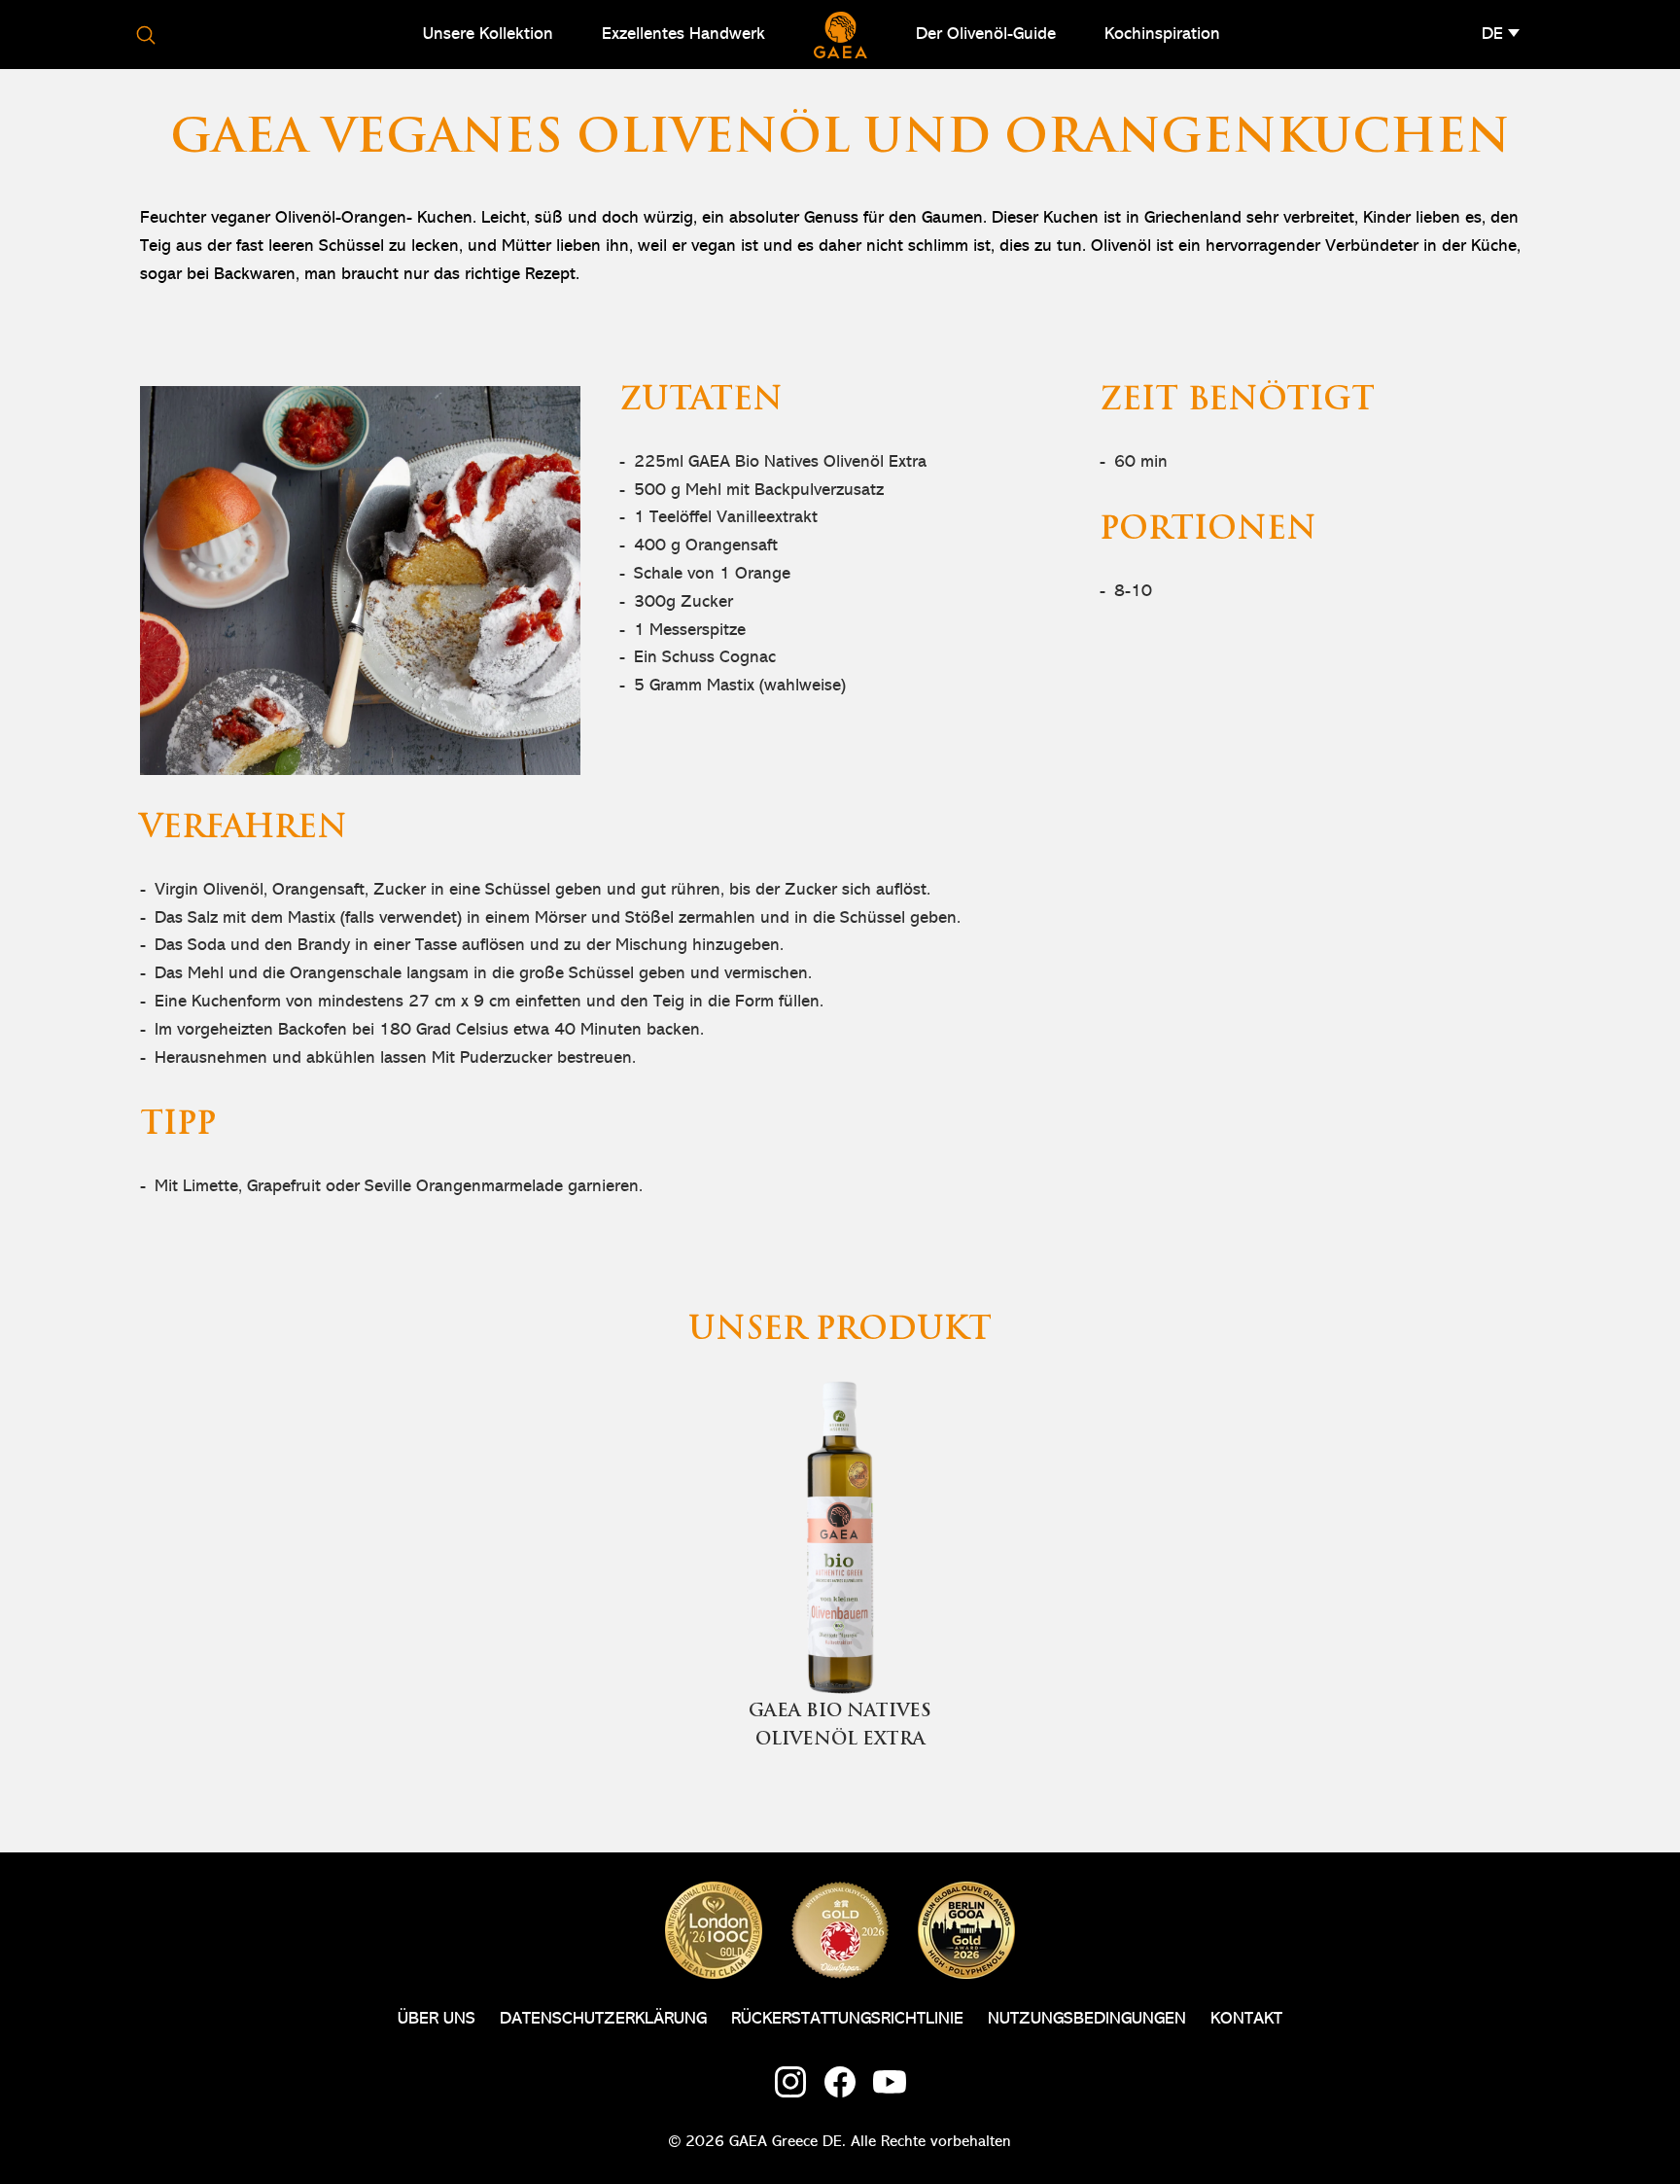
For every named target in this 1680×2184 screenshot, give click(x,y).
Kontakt (1246, 2019)
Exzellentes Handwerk (683, 34)
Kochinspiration (1162, 34)
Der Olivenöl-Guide (986, 34)
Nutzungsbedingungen (1087, 2019)
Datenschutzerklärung (603, 2019)
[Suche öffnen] (146, 35)
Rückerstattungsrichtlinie (847, 2019)
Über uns (437, 2019)
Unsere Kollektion (488, 34)
